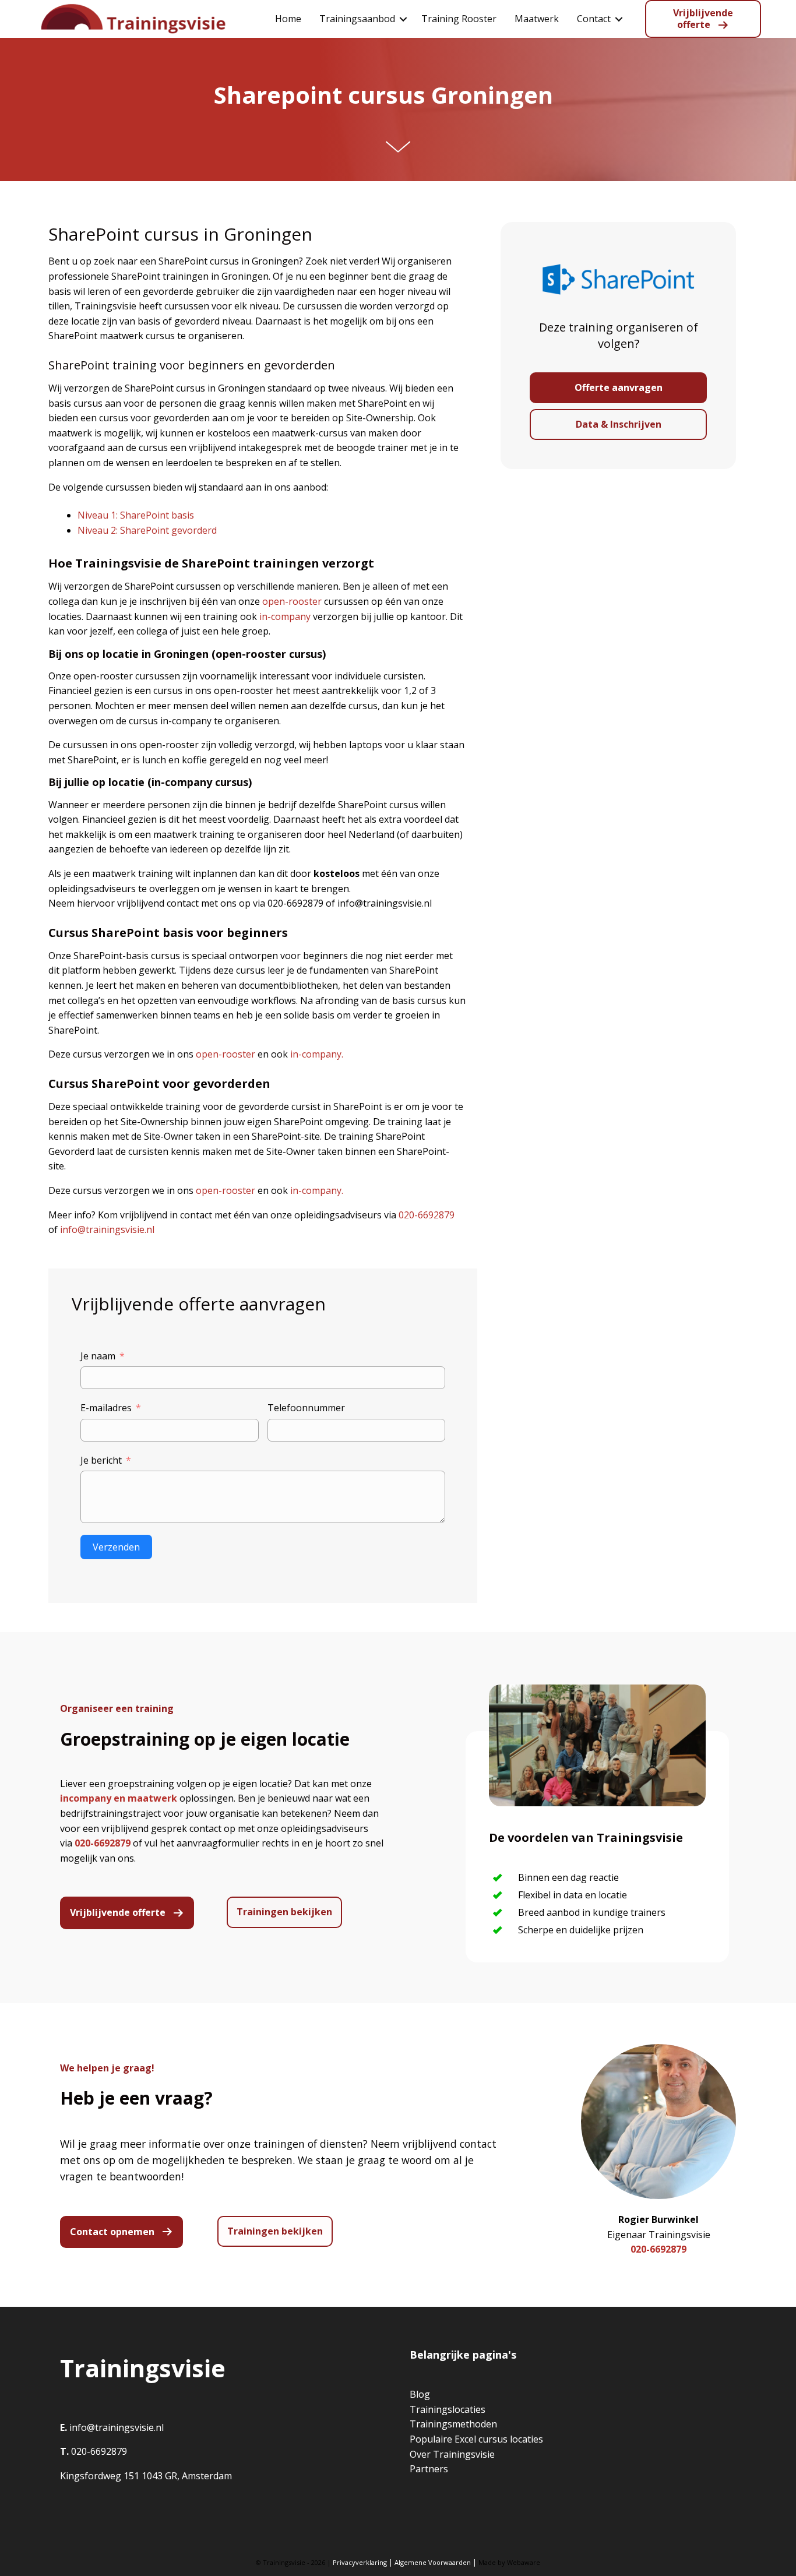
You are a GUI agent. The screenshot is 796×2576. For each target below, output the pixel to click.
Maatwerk (537, 19)
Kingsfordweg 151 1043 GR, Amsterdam (146, 2476)
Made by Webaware (509, 2562)
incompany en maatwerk (119, 1798)
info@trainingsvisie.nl (107, 1229)
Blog (420, 2394)
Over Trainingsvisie (452, 2454)
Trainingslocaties (448, 2409)
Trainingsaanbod (357, 19)
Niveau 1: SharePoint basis (137, 515)
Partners (429, 2469)
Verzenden (116, 1547)
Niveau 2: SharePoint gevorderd (147, 530)
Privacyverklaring (360, 2562)
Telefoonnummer (306, 1408)
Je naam (98, 1356)
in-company (285, 616)
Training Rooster (459, 19)
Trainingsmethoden (453, 2424)
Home (288, 19)
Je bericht (101, 1460)
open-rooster (292, 601)
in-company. (317, 1054)
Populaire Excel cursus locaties (476, 2439)
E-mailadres (106, 1408)
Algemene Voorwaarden (433, 2562)
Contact (594, 19)
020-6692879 (427, 1215)
